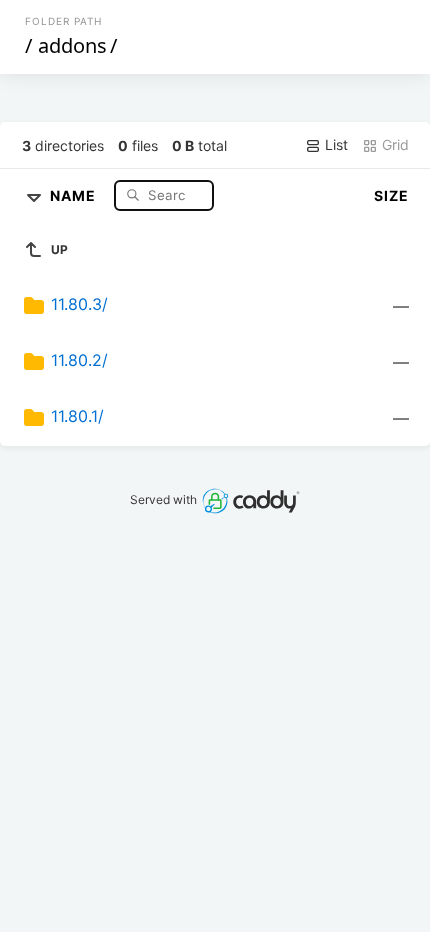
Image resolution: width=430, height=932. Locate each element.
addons (72, 45)
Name (75, 194)
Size (391, 195)
